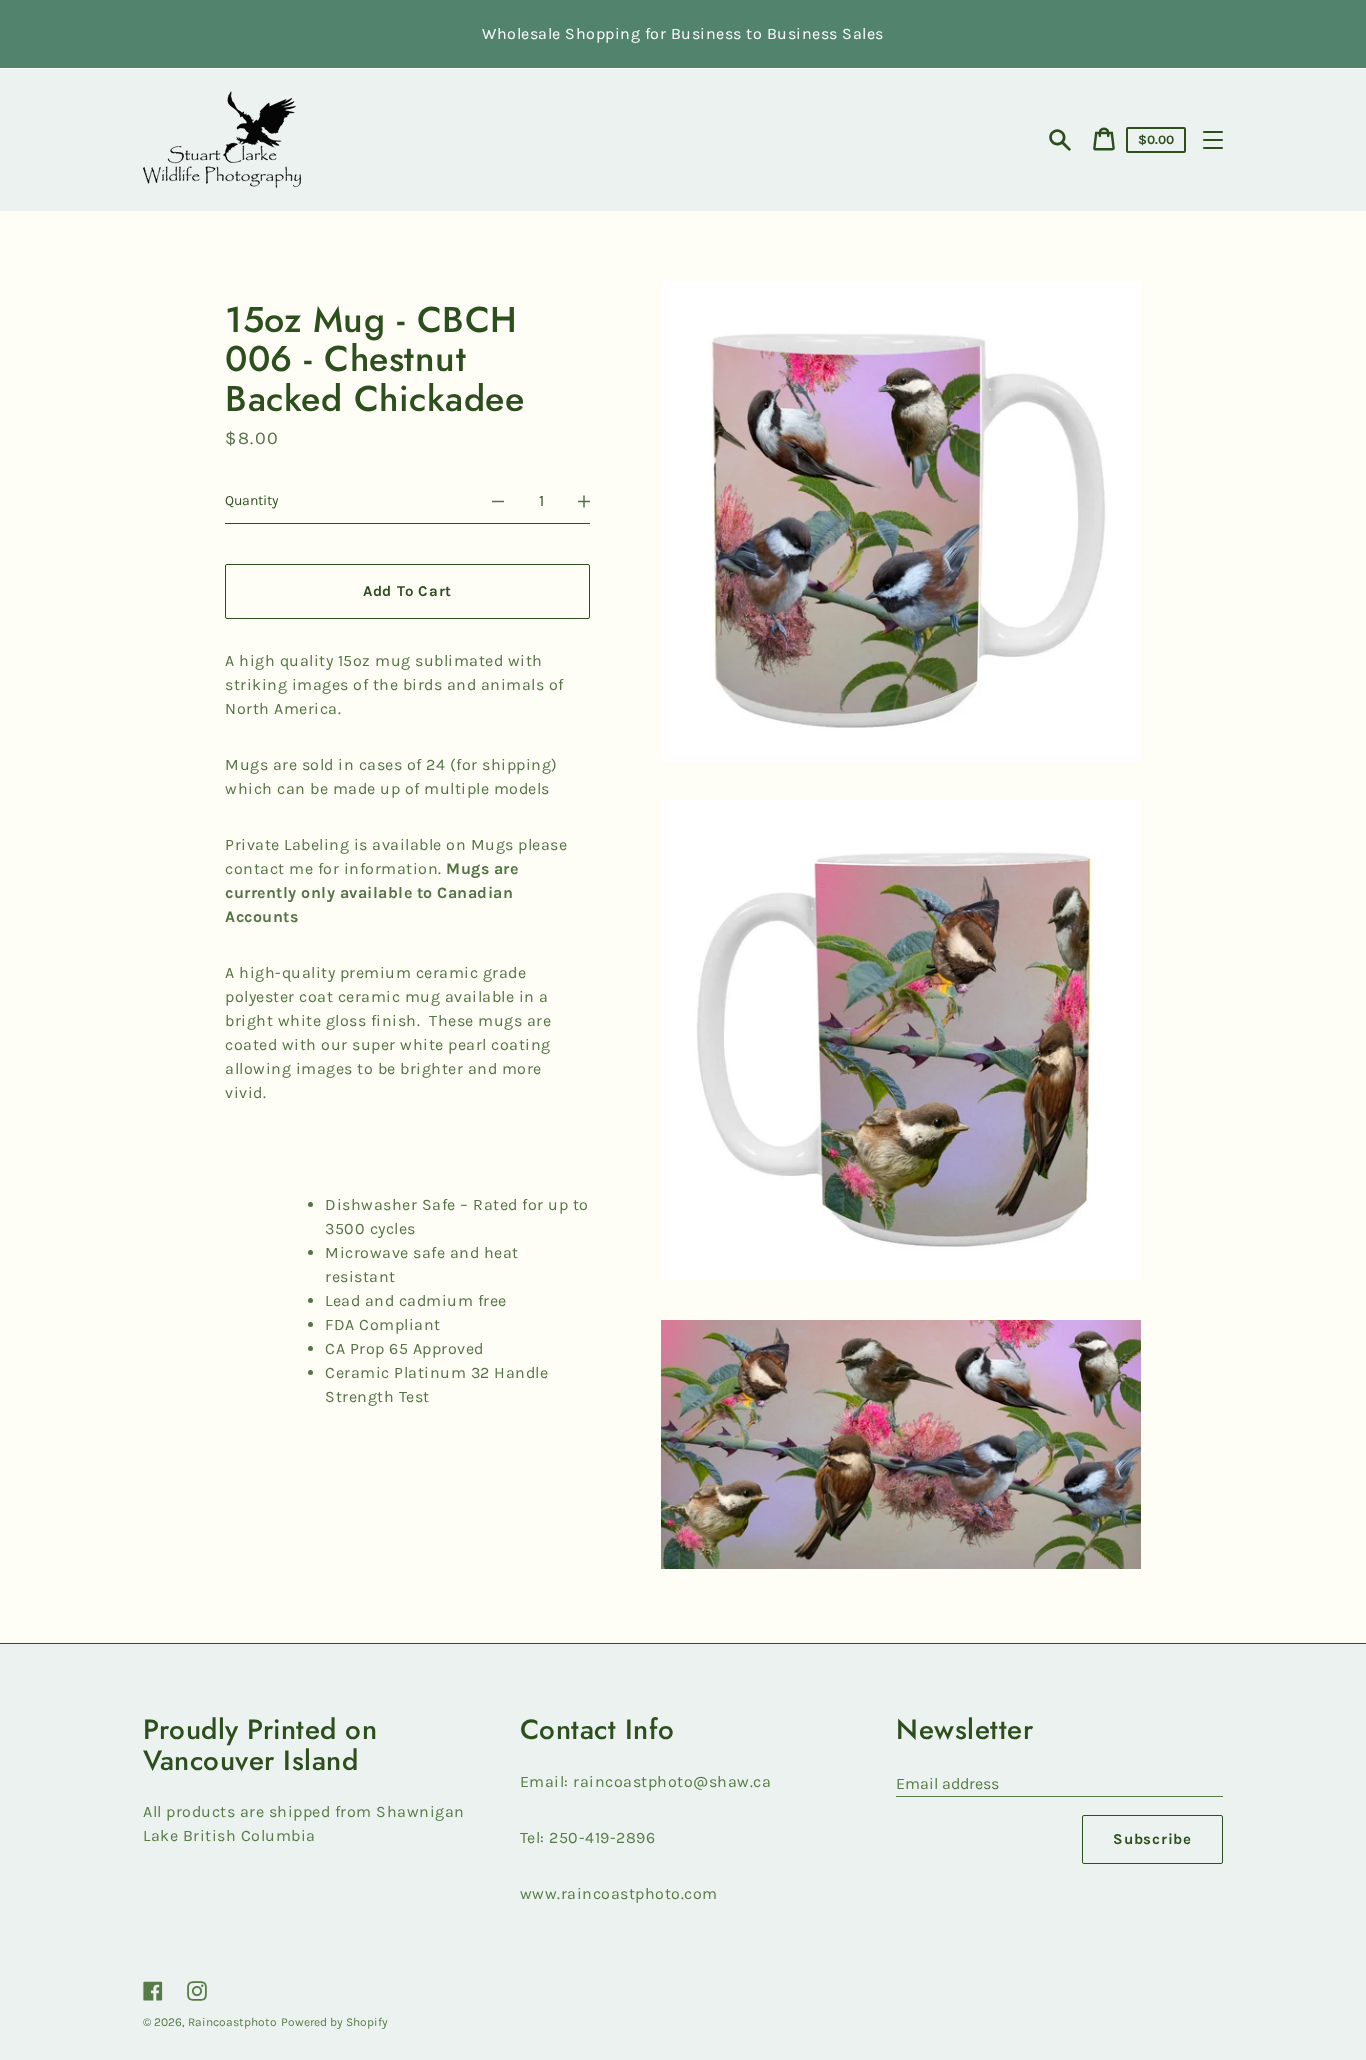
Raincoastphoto (232, 2022)
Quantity (252, 500)
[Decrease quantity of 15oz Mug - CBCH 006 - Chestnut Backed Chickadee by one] (498, 501)
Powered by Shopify (334, 2022)
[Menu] (1213, 140)
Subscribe (1152, 1839)
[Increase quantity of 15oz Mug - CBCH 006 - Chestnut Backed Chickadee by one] (584, 501)
